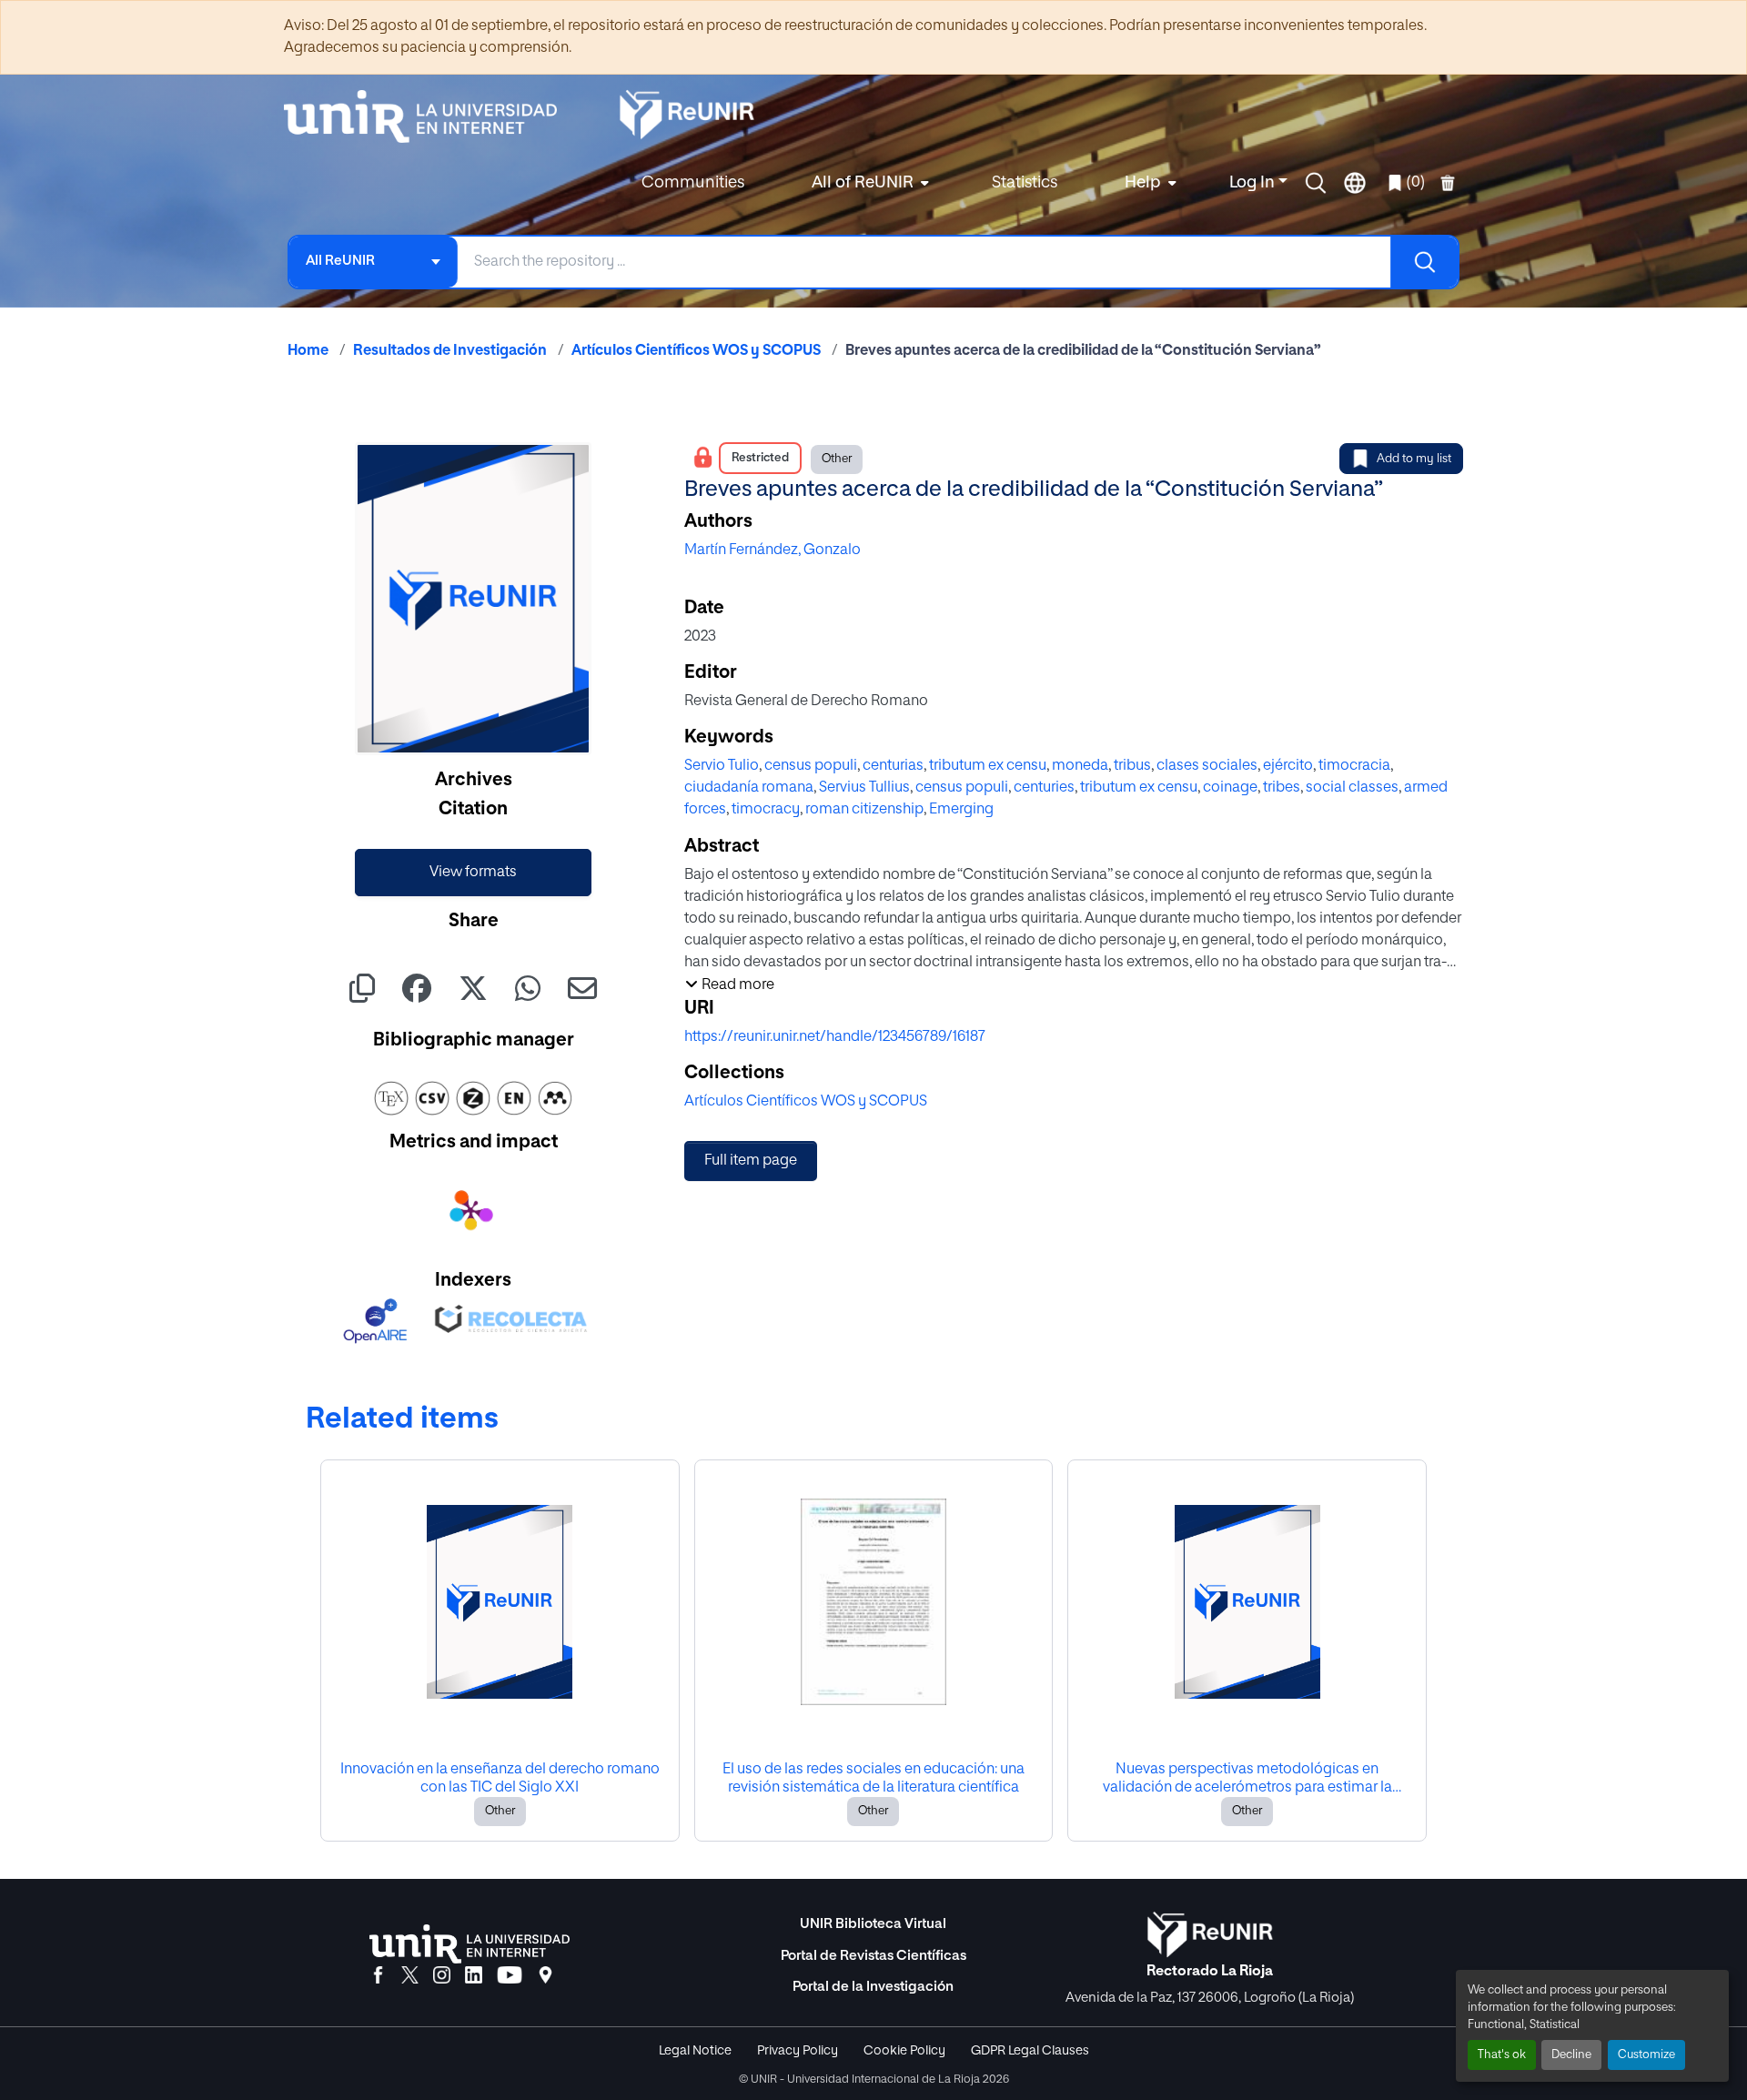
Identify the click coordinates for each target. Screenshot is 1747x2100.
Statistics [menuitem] (1025, 183)
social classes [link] (1352, 788)
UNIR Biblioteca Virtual (873, 1924)
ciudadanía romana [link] (749, 788)
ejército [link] (1288, 766)
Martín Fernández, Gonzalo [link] (773, 550)
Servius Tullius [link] (864, 788)
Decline (1571, 2055)
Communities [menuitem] (693, 183)
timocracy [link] (766, 810)
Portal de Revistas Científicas (873, 1956)
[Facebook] (378, 1976)
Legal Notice (695, 2051)
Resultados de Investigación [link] (450, 351)
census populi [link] (811, 766)
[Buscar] (1424, 262)
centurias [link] (893, 766)
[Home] (429, 116)
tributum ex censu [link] (988, 766)
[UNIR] (470, 1944)
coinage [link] (1230, 788)
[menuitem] (868, 183)
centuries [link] (1044, 788)
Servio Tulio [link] (722, 766)
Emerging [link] (961, 810)
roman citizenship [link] (864, 810)
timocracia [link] (1354, 766)
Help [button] (1143, 183)
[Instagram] (442, 1976)
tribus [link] (1132, 766)
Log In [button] (1254, 183)
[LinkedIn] (474, 1976)
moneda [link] (1080, 766)
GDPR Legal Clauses (1030, 2051)
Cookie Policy (904, 2051)
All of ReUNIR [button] (863, 183)
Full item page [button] (751, 1161)
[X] (410, 1976)
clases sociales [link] (1207, 766)
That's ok (1502, 2055)
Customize (1646, 2055)
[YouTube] (510, 1976)
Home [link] (308, 351)
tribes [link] (1282, 788)
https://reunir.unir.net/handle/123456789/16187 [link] (835, 1037)
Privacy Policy (798, 2051)
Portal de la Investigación (873, 1987)
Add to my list (1414, 459)
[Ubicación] (545, 1976)
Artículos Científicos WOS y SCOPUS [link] (696, 351)
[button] (1316, 183)
